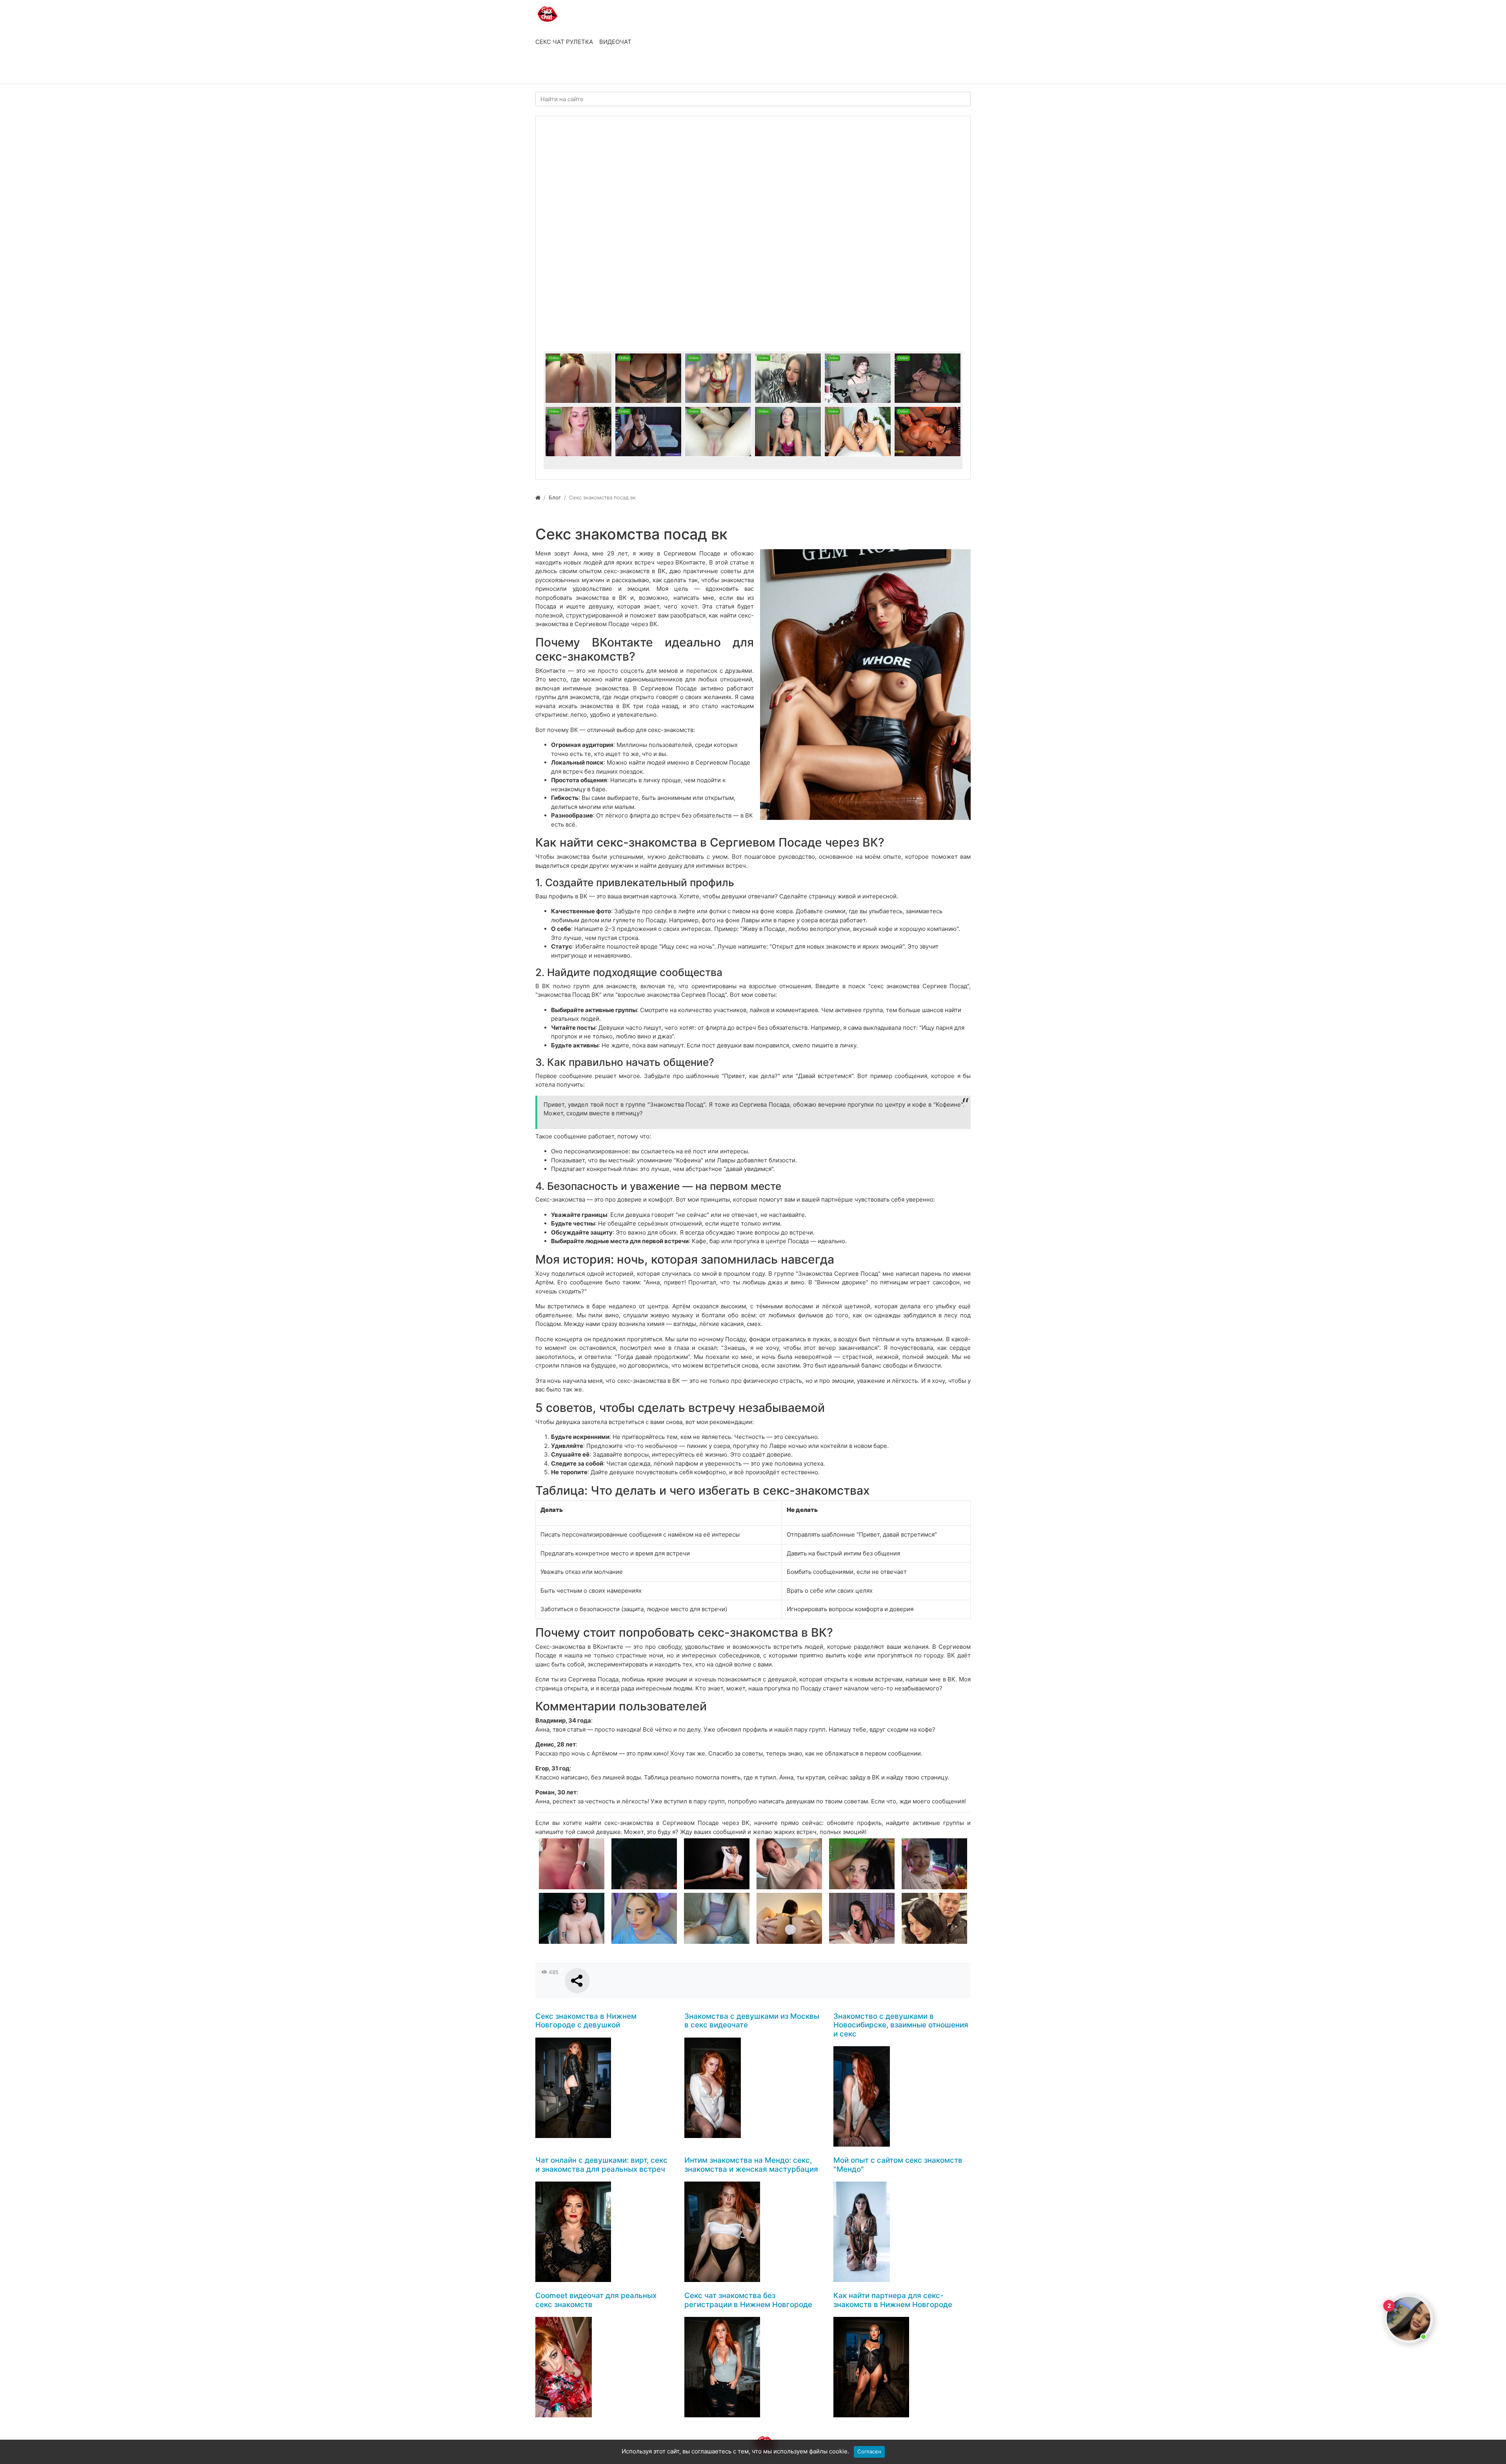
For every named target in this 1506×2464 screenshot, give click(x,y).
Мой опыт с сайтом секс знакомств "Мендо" (898, 2165)
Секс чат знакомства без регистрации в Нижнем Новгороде (748, 2300)
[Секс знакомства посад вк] (865, 685)
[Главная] (538, 497)
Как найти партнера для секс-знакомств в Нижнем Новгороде (893, 2300)
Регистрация (598, 70)
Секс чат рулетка (564, 42)
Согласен (869, 2451)
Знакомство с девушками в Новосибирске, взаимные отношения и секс (901, 2025)
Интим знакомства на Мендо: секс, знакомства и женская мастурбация (751, 2165)
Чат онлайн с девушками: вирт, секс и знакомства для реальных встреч (601, 2165)
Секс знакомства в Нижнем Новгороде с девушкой (586, 2021)
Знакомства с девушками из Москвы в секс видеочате (752, 2021)
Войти (552, 70)
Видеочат (615, 42)
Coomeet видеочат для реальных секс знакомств (596, 2300)
